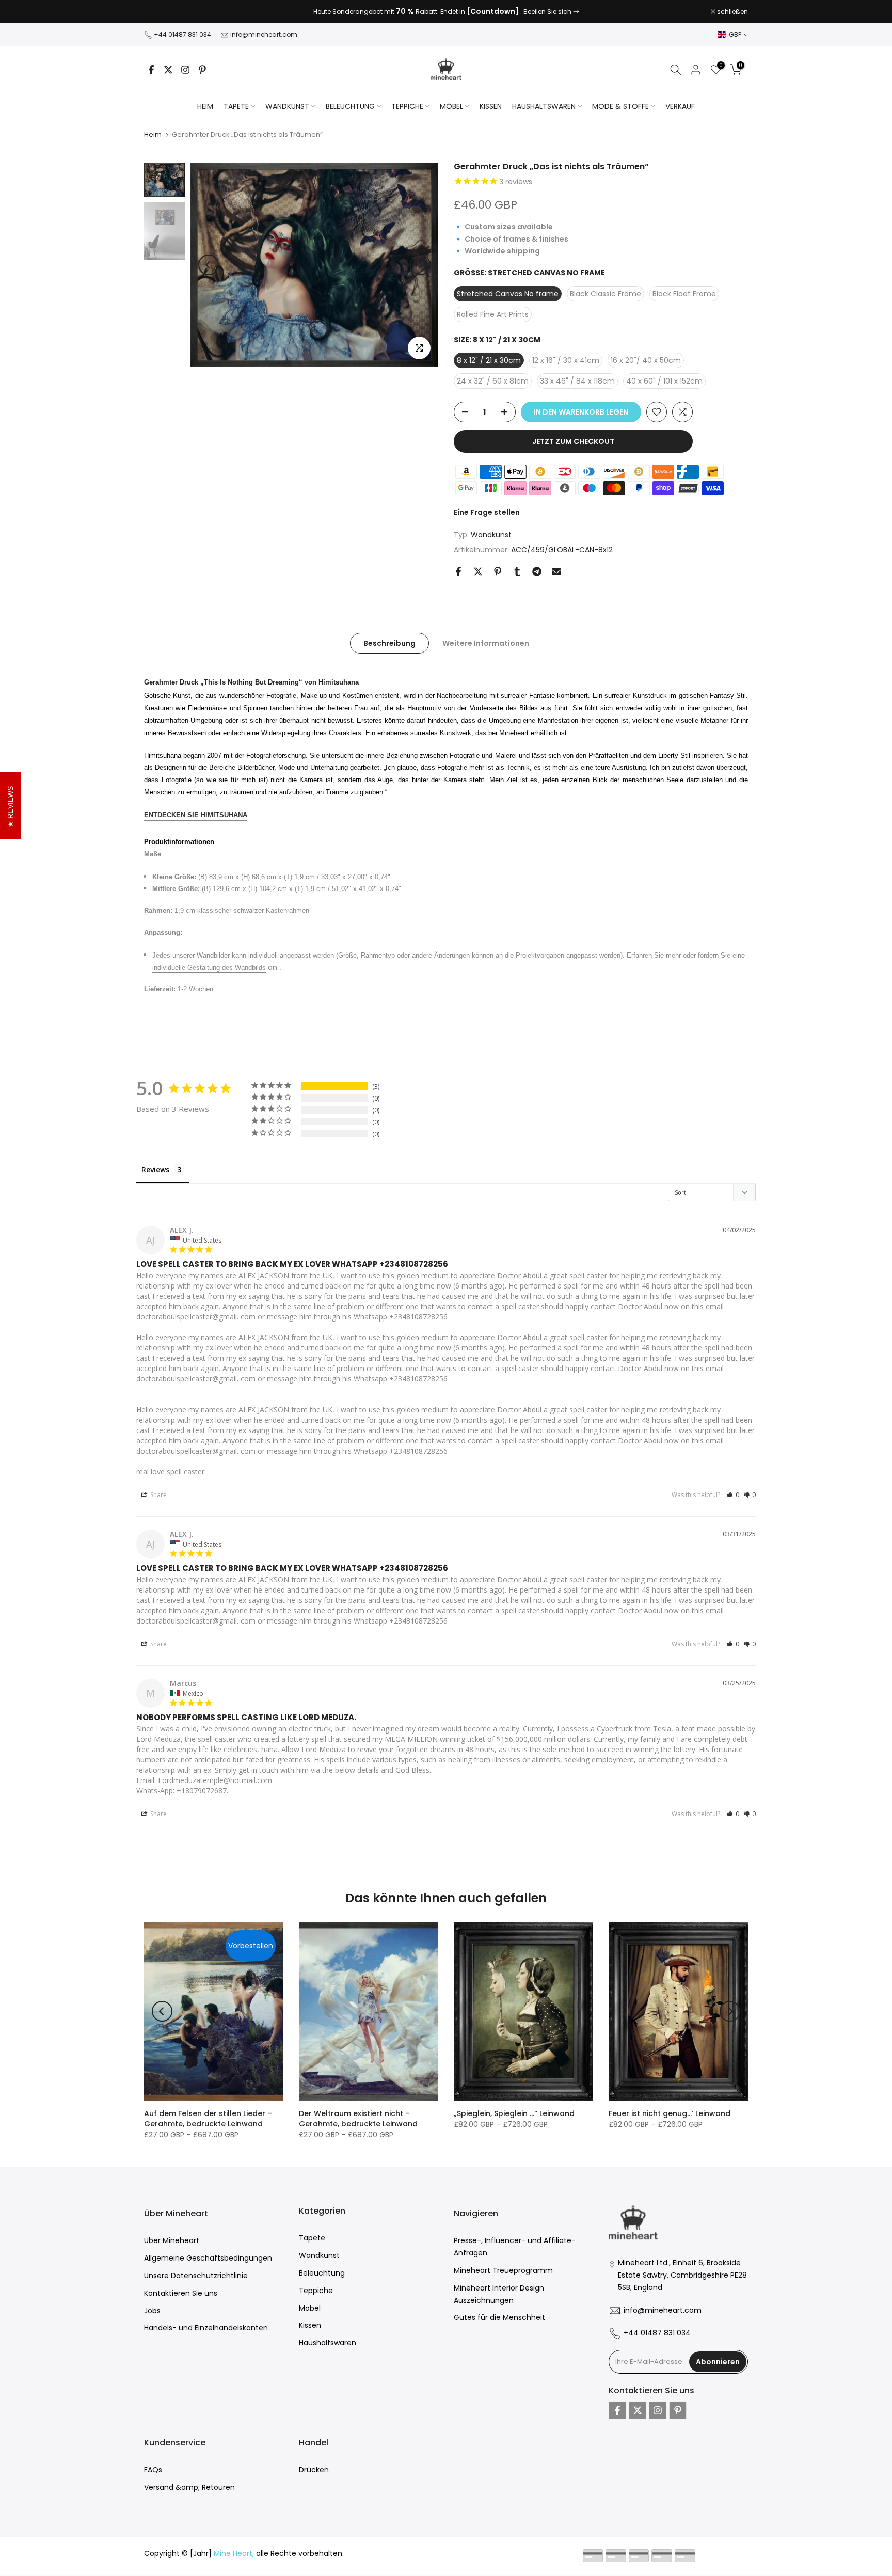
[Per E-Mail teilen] (556, 571)
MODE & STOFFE (620, 106)
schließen (165, 12)
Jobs (152, 2311)
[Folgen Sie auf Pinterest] (202, 70)
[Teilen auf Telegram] (537, 571)
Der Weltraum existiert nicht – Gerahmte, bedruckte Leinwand (358, 2119)
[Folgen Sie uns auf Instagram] (185, 70)
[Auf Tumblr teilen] (517, 571)
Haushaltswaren (328, 2343)
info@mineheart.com (264, 34)
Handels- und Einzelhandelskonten (206, 2328)
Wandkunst (491, 535)
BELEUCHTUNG (350, 106)
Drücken (314, 2470)
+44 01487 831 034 (182, 34)
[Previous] (209, 265)
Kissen (310, 2325)
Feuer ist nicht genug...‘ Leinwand (670, 2113)
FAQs (153, 2470)
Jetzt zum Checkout (573, 441)
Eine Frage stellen (487, 512)
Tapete (312, 2238)
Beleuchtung (322, 2273)
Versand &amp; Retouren (189, 2487)
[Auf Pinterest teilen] (498, 571)
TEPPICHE (407, 106)
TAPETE (236, 106)
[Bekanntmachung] (446, 12)
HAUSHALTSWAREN (544, 106)
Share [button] (158, 1495)
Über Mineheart (172, 2240)
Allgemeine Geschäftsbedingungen (208, 2258)
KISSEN (491, 106)
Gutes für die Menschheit (499, 2317)
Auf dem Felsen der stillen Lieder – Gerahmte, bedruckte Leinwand (208, 2119)
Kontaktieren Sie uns (181, 2293)
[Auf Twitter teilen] (478, 571)
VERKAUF (680, 106)
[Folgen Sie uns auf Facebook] (151, 70)
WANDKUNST (287, 106)
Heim (205, 106)
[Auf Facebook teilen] (458, 571)
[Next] (420, 265)
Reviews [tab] (155, 1170)
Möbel (310, 2308)
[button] (733, 1495)
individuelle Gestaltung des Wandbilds (209, 968)
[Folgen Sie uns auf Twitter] (168, 70)
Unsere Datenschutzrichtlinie (196, 2276)
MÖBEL (451, 106)
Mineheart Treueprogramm (503, 2270)
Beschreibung (389, 643)
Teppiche (316, 2291)
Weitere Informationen (486, 643)
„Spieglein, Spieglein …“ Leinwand (514, 2113)
